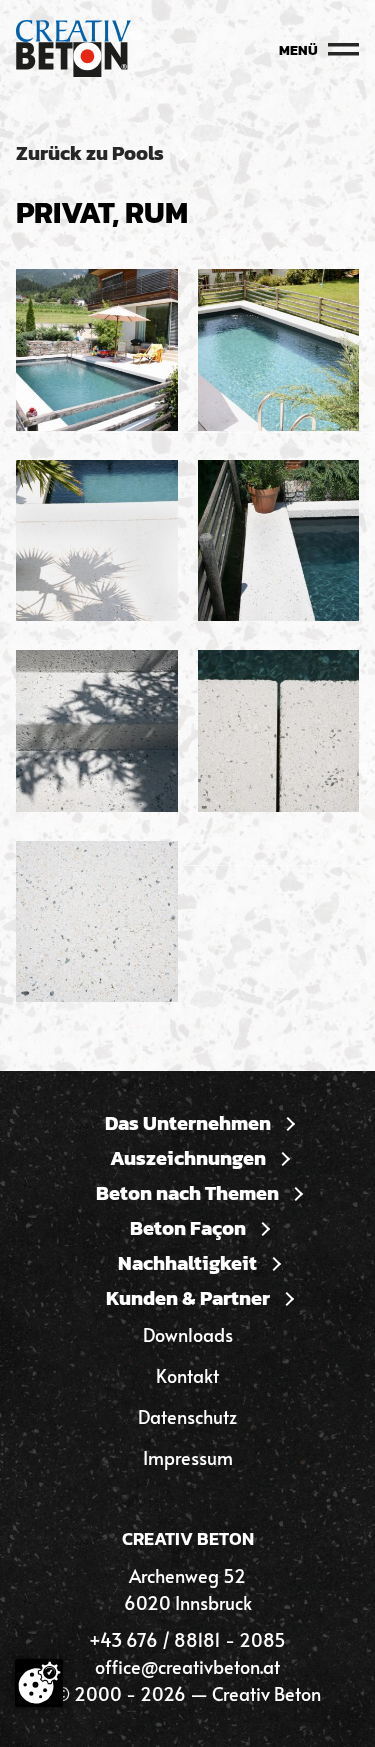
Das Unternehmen (188, 1123)
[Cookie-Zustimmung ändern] (39, 1683)
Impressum (188, 1457)
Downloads (188, 1334)
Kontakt (187, 1375)
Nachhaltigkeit (187, 1263)
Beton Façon (188, 1228)
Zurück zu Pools (90, 153)
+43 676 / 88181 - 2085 (187, 1639)
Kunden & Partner (188, 1298)
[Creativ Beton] (73, 50)
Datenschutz (187, 1416)
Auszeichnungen (188, 1158)
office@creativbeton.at (187, 1666)
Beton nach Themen (187, 1193)
